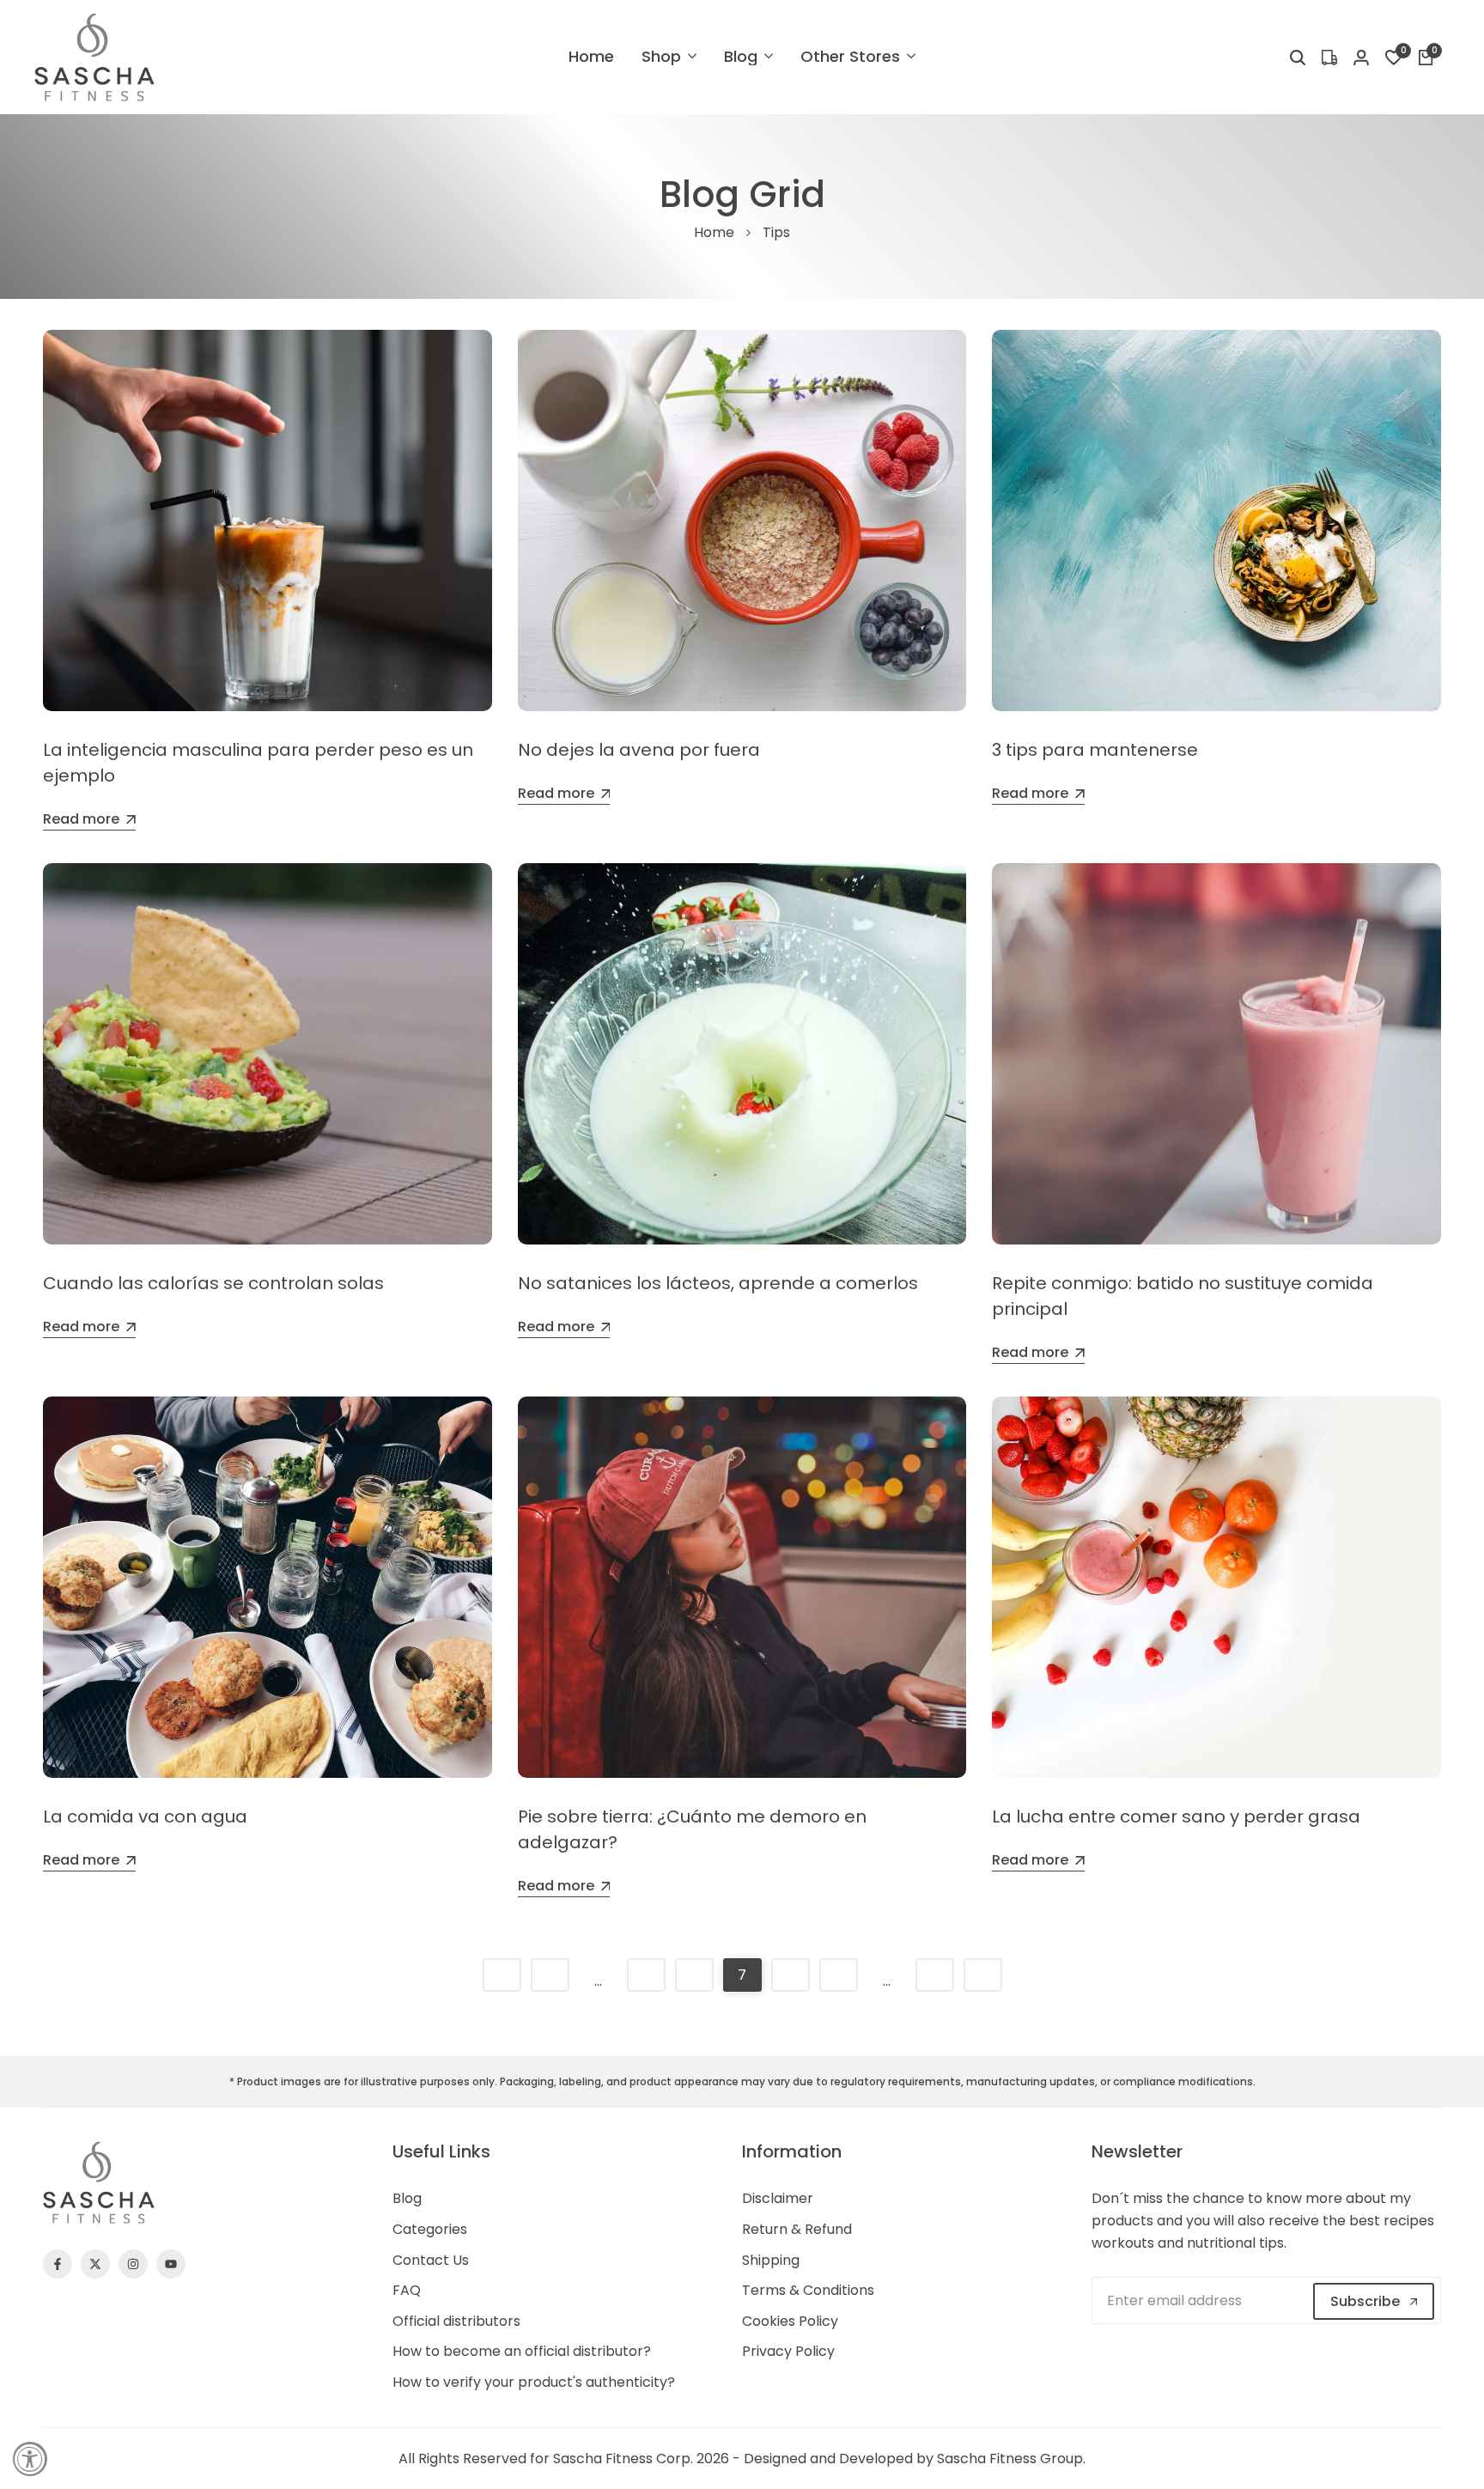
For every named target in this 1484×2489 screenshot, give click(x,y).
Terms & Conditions (808, 2290)
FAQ (407, 2290)
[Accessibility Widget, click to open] (30, 2459)
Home (714, 232)
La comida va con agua (145, 1817)
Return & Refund (797, 2229)
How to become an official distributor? (522, 2351)
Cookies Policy (790, 2321)
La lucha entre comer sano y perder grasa (1176, 1817)
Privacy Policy (788, 2351)
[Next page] (983, 1975)
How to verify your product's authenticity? (534, 2382)
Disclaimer (778, 2198)
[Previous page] (502, 1975)
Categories (430, 2229)
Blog (407, 2198)
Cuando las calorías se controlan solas (213, 1283)
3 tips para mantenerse (1095, 750)
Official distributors (456, 2321)
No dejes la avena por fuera (639, 750)
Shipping (771, 2260)
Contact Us (431, 2260)
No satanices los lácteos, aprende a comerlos (718, 1283)
